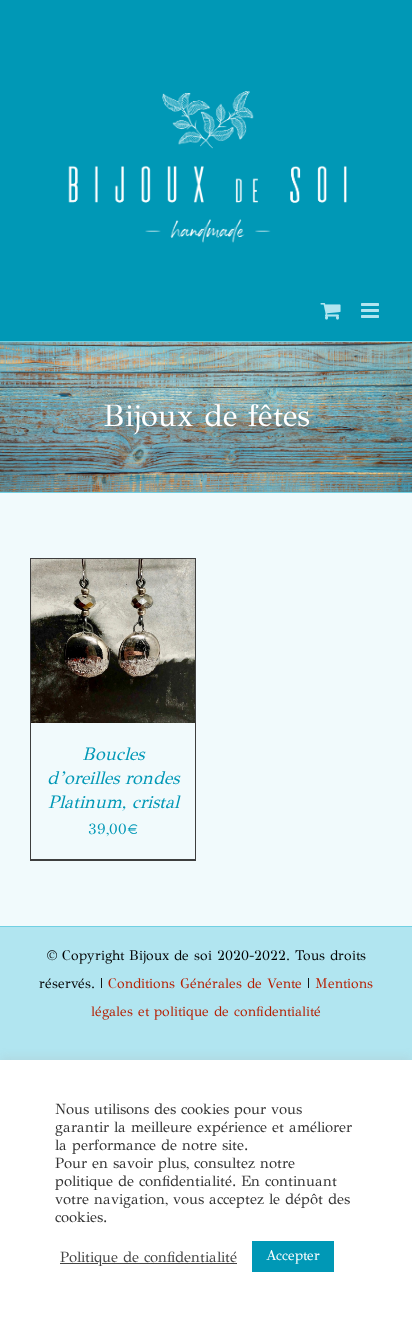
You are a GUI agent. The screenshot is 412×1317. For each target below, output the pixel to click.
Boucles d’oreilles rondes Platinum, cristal (113, 778)
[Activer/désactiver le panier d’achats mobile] (331, 310)
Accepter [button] (293, 1255)
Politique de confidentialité (148, 1257)
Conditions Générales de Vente (205, 983)
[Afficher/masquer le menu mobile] (371, 310)
